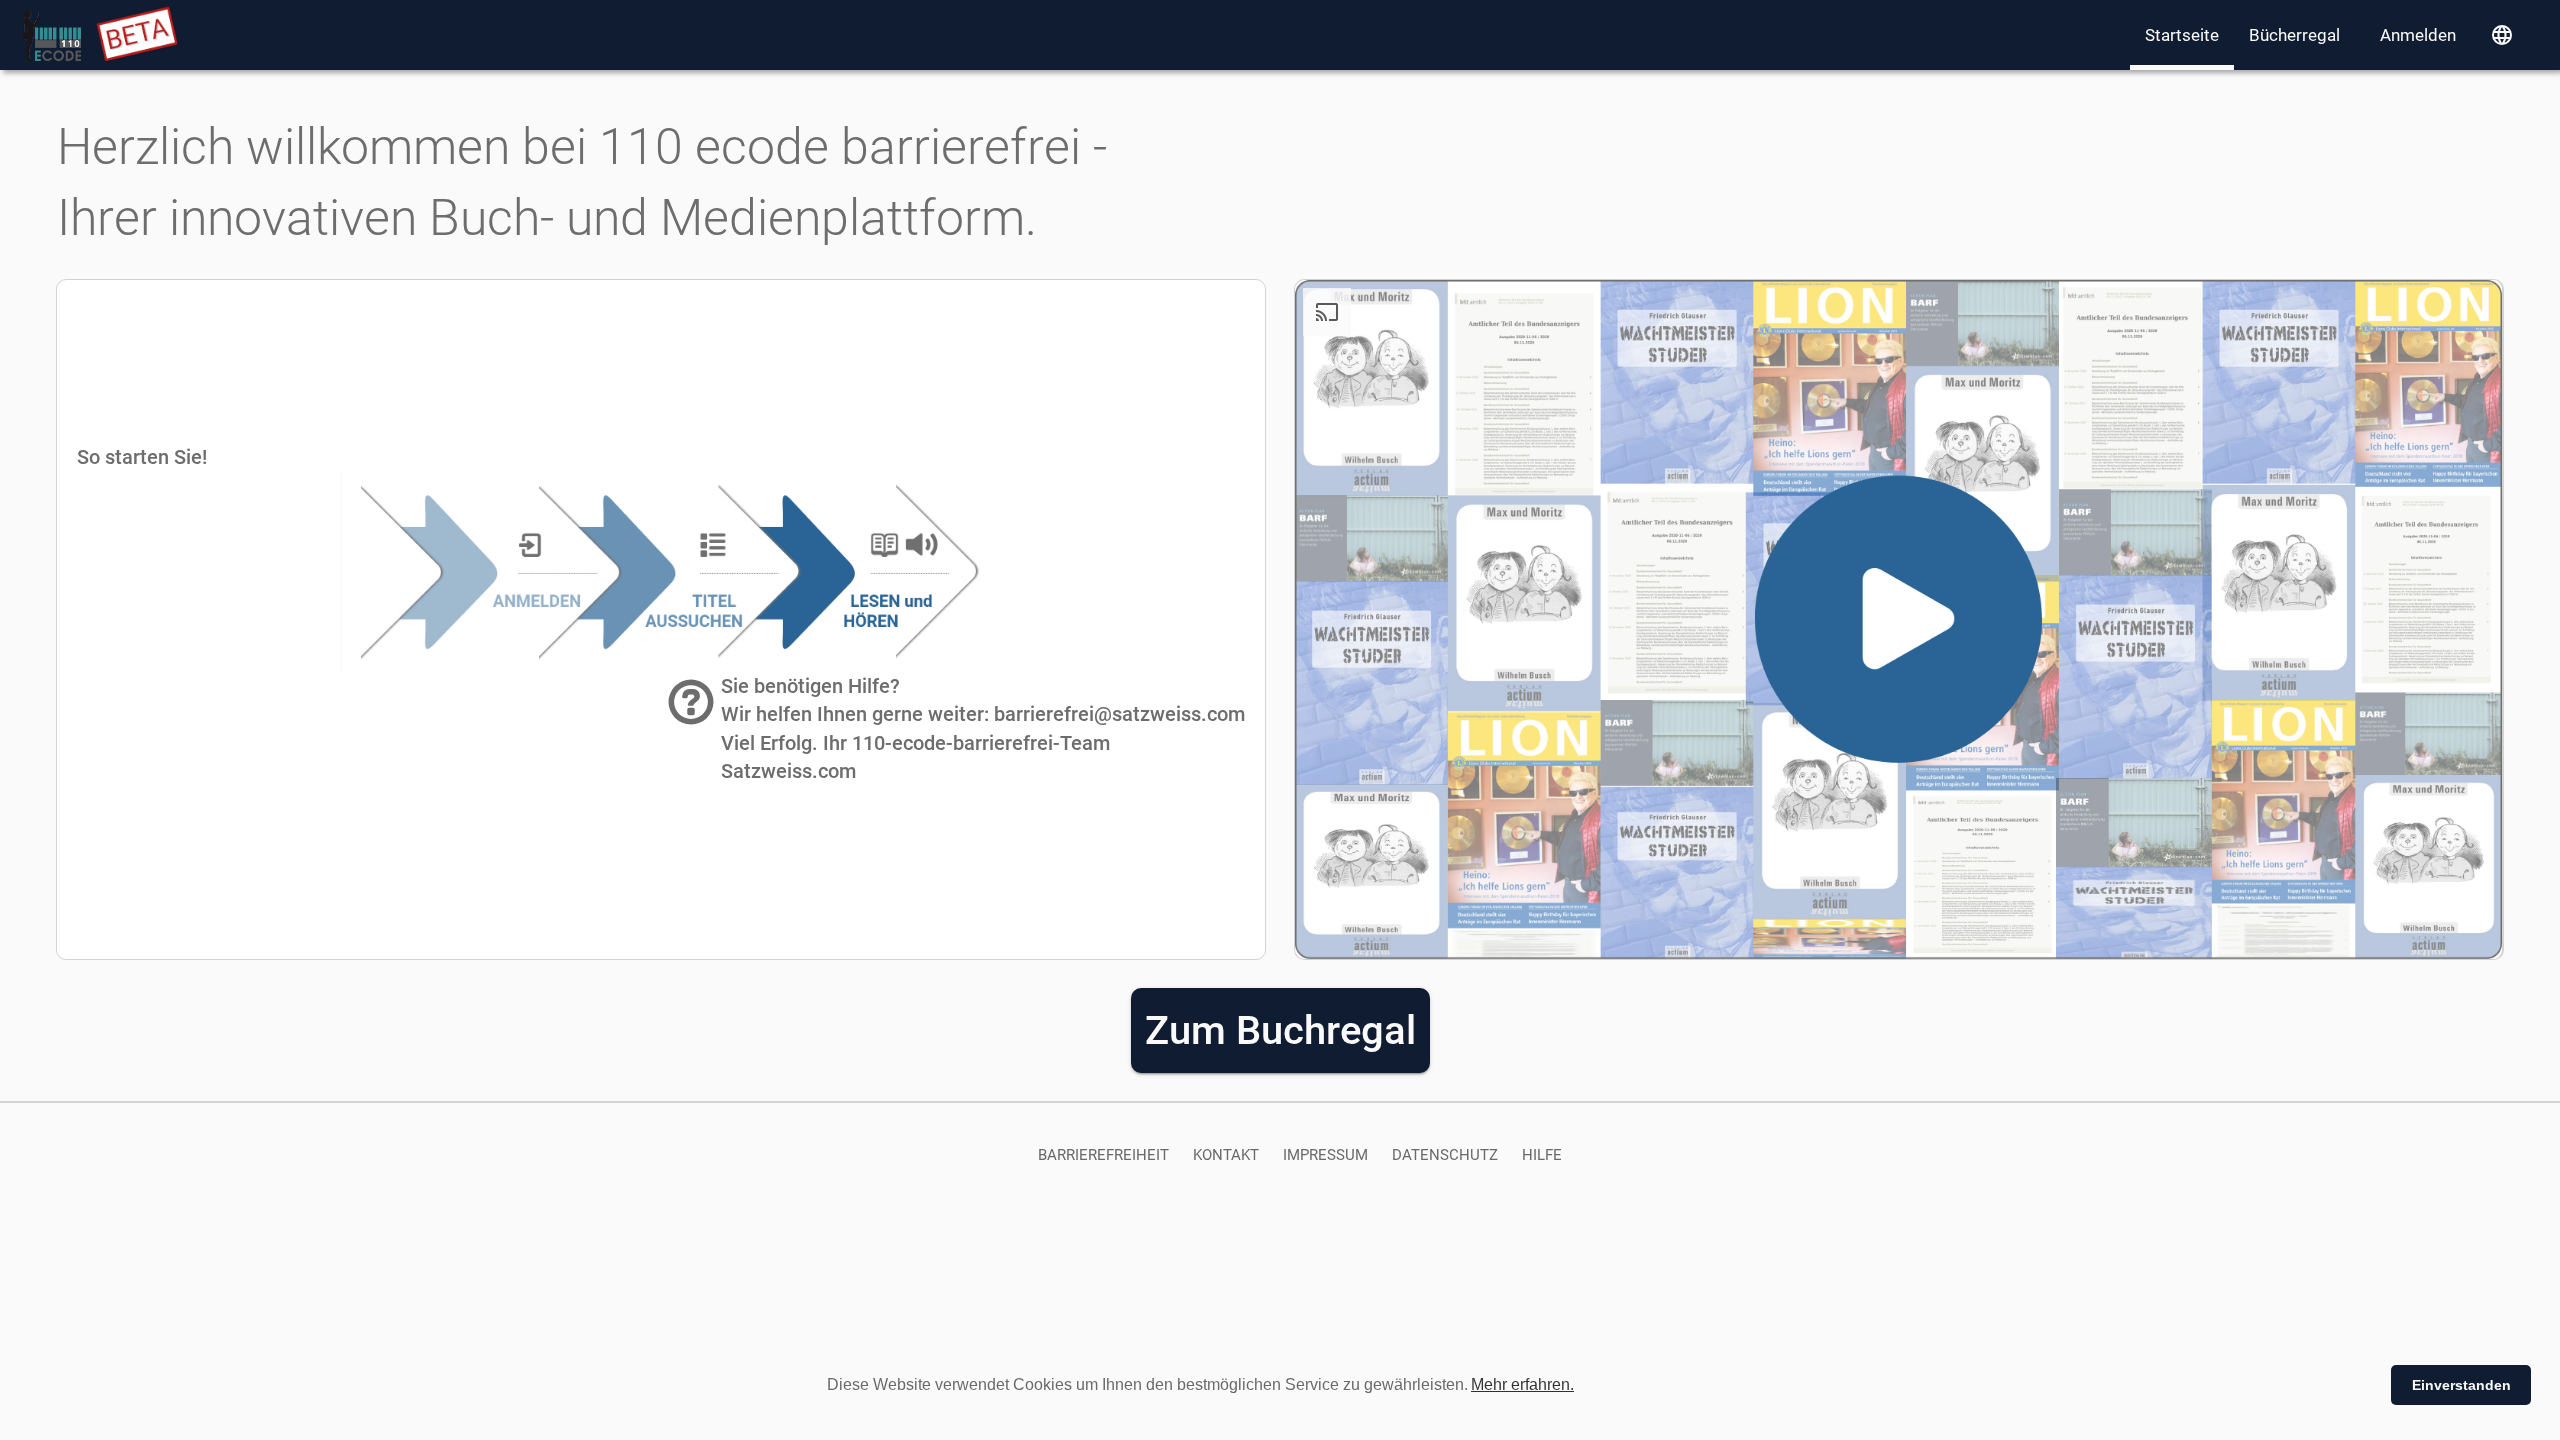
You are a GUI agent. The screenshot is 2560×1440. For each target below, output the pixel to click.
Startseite (2182, 35)
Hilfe (1542, 1155)
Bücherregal (2294, 35)
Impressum (1325, 1155)
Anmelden (2418, 35)
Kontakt (1226, 1155)
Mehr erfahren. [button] (1522, 1384)
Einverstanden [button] (2461, 1385)
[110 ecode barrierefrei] (51, 35)
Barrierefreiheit (1103, 1155)
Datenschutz (1445, 1155)
